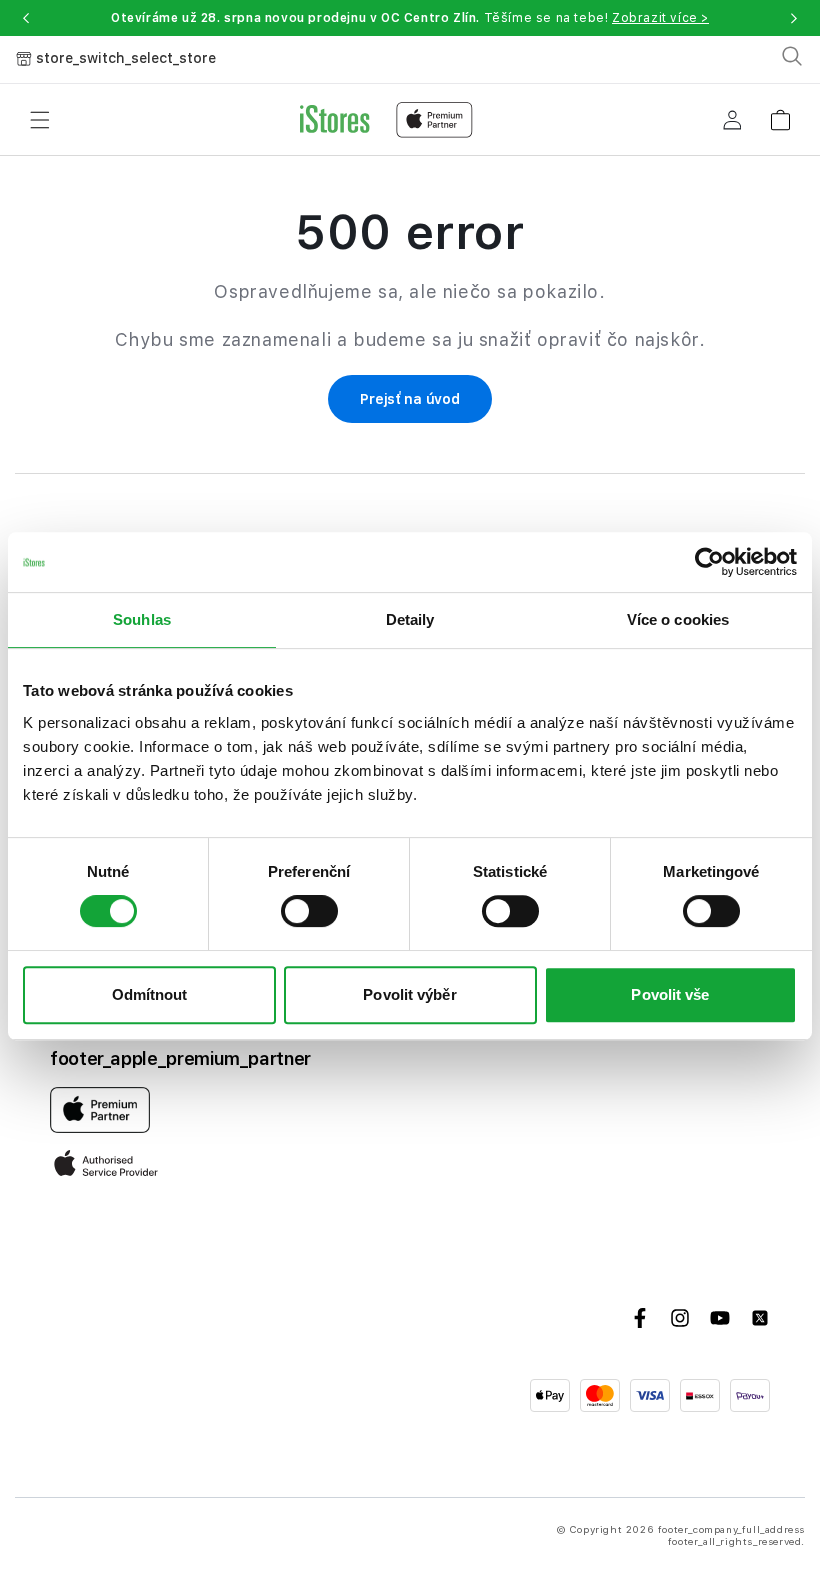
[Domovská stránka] (386, 120)
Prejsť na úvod (409, 399)
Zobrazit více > (660, 18)
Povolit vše (670, 994)
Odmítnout (150, 994)
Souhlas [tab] (142, 619)
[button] (26, 18)
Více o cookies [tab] (678, 619)
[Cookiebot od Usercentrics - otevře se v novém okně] (709, 562)
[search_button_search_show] (792, 56)
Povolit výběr (409, 994)
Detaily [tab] (410, 619)
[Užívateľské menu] (732, 120)
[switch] (309, 911)
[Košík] (780, 113)
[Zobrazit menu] (40, 120)
